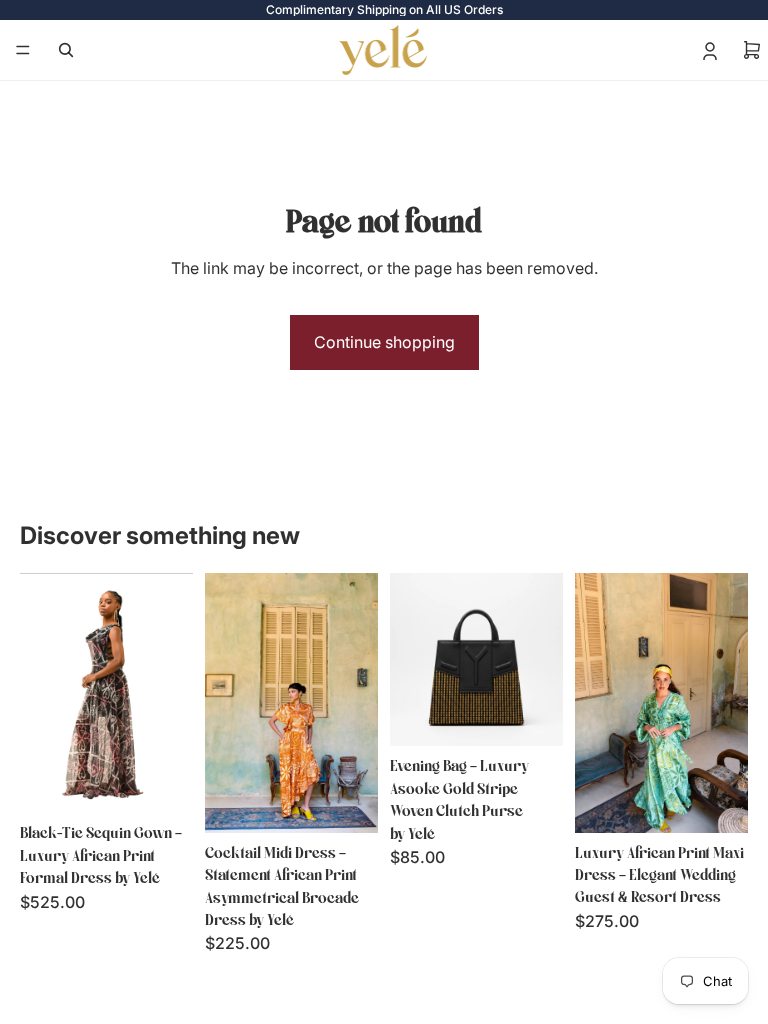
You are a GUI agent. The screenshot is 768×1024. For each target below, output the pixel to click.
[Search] (66, 50)
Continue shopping (384, 342)
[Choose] (162, 783)
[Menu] (23, 50)
